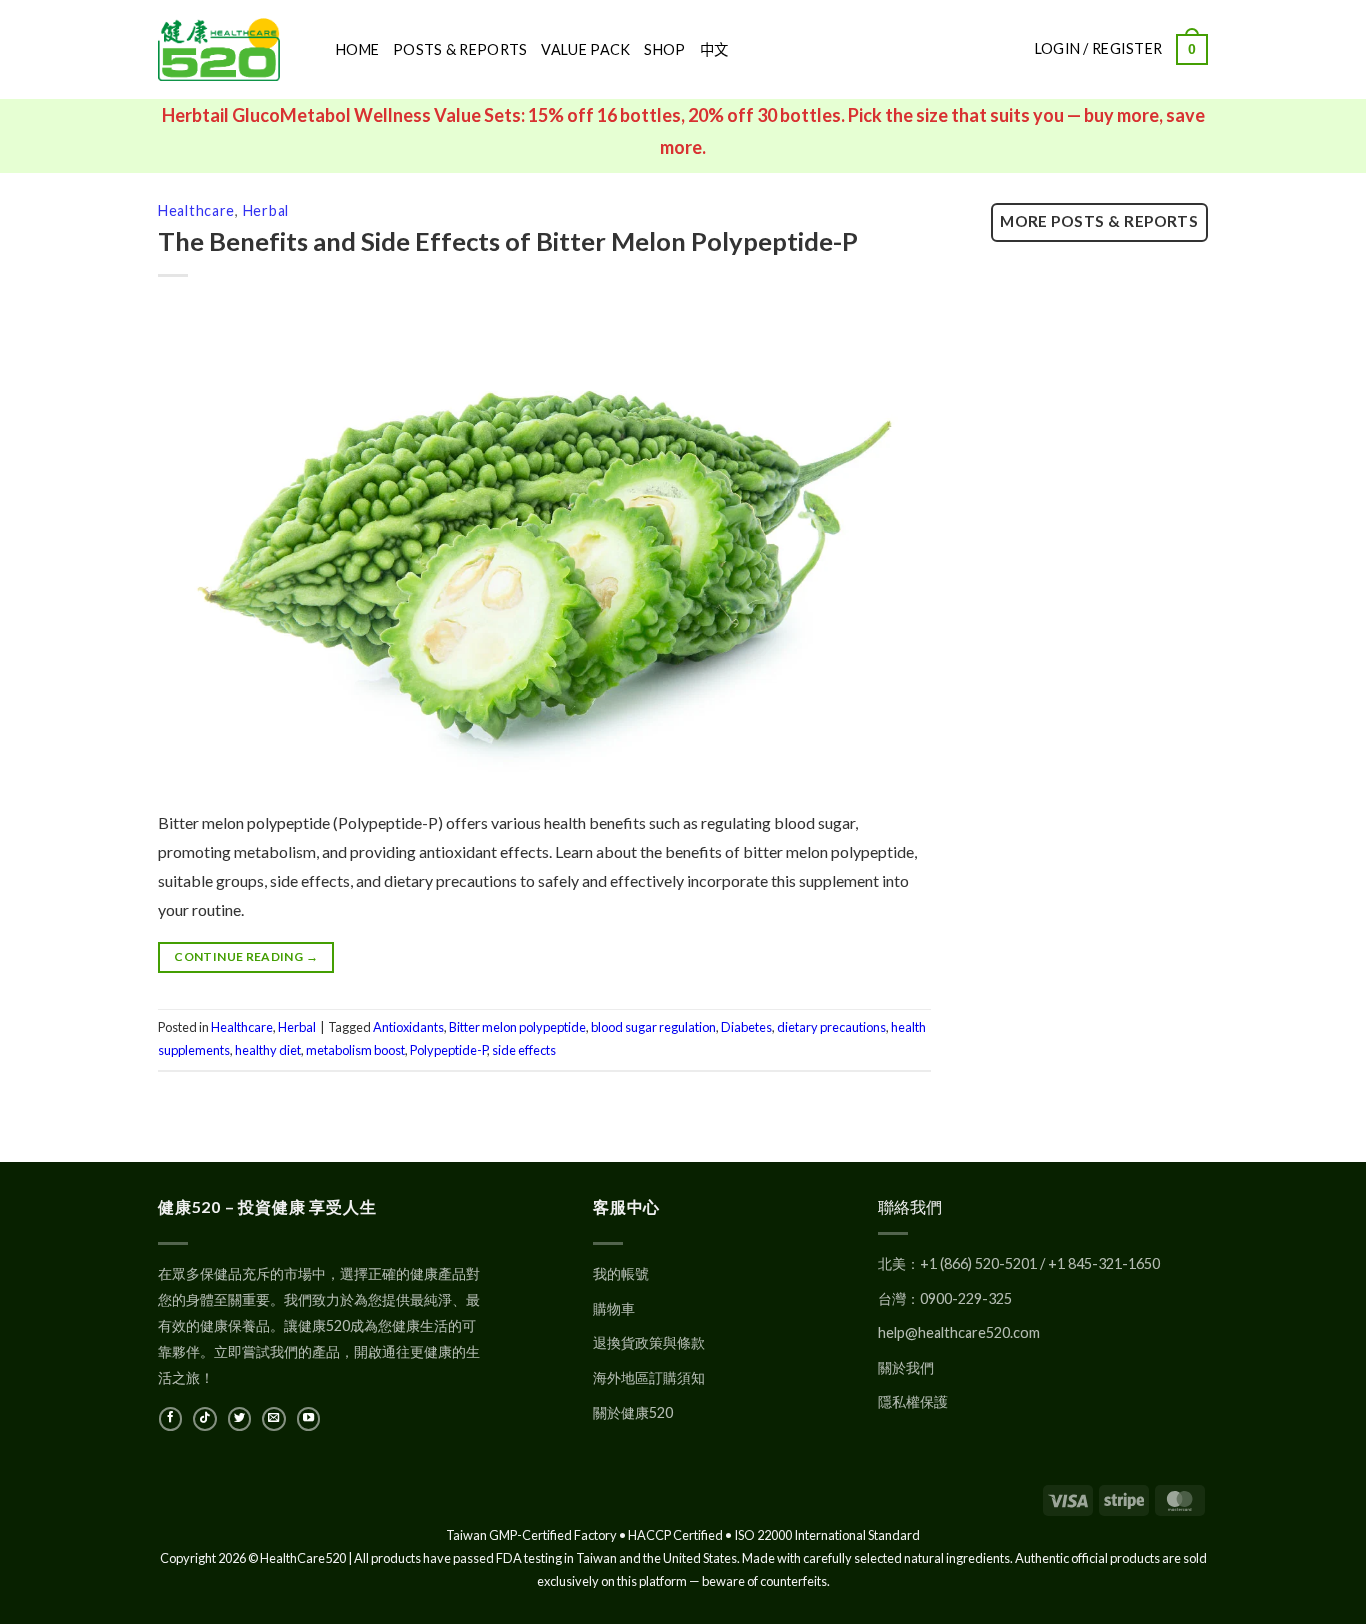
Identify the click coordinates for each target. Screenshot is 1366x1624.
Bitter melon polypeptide (517, 1027)
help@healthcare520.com (959, 1332)
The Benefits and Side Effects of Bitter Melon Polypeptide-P (508, 241)
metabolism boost (355, 1050)
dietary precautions (831, 1027)
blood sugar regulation (653, 1027)
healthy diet (268, 1050)
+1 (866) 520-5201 (978, 1263)
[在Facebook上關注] (170, 1419)
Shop (664, 49)
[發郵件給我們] (273, 1419)
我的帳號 (621, 1273)
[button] (1192, 49)
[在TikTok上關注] (204, 1419)
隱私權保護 (913, 1401)
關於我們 (906, 1367)
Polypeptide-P (448, 1050)
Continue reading (246, 956)
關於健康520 (633, 1412)
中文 (714, 49)
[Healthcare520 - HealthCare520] (232, 49)
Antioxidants (408, 1027)
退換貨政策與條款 (649, 1342)
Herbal (266, 210)
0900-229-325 (966, 1298)
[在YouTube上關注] (308, 1419)
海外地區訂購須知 (649, 1377)
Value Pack (585, 49)
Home (357, 49)
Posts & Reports (460, 49)
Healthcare (196, 210)
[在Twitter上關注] (239, 1419)
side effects (524, 1050)
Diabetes (746, 1027)
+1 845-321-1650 (1104, 1263)
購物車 (614, 1308)
